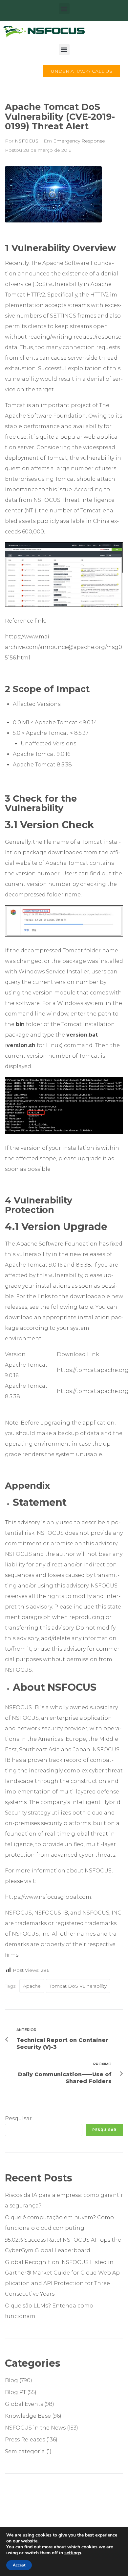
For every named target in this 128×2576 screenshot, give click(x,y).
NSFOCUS (27, 141)
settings (73, 2553)
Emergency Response (79, 141)
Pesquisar (18, 2118)
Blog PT (15, 2392)
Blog (11, 2380)
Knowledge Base (28, 2416)
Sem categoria (25, 2451)
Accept (19, 2565)
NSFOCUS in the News (35, 2428)
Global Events (24, 2404)
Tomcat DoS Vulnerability (78, 1986)
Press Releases (25, 2440)
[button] (64, 9)
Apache (32, 1986)
